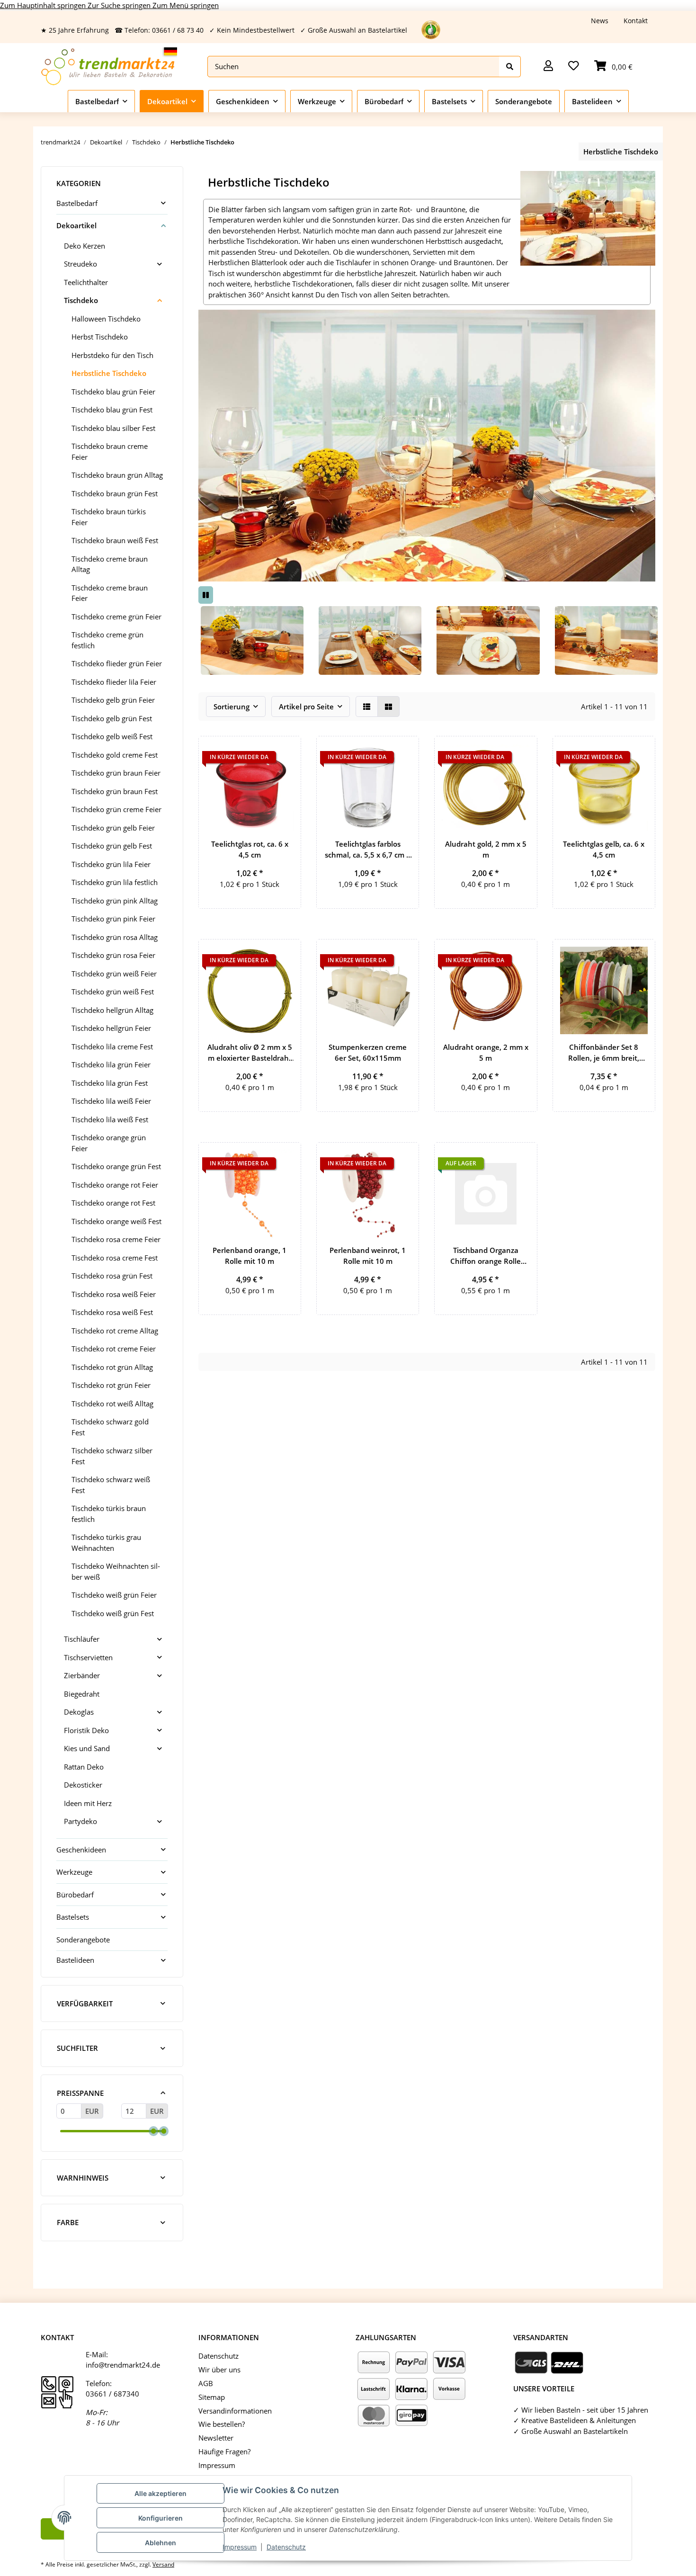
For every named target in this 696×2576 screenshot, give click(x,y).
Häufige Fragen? (224, 2451)
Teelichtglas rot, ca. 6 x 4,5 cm (250, 849)
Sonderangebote (83, 1940)
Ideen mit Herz (88, 1803)
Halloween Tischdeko (106, 319)
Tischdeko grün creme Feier (116, 809)
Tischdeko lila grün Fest (110, 1083)
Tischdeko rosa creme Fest (115, 1258)
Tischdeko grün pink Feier (113, 919)
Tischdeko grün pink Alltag (115, 901)
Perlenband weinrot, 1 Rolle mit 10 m (368, 1256)
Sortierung (232, 707)
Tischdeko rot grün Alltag (112, 1367)
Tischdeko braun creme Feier (110, 452)
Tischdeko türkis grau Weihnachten (106, 1543)
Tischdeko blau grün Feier (113, 392)
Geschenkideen (81, 1850)
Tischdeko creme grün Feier (116, 617)
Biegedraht (82, 1694)
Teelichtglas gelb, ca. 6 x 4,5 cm (604, 849)
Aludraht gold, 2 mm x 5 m (486, 849)
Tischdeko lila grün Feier (111, 1064)
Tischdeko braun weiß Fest (115, 540)
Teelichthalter (86, 282)
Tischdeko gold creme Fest (115, 755)
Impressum (240, 2547)
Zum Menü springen (186, 5)
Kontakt (636, 21)
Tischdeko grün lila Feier (111, 864)
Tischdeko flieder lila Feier (114, 682)
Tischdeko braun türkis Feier (109, 517)
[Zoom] (252, 639)
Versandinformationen (235, 2411)
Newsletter (216, 2438)
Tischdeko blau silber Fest (113, 428)
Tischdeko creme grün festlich (107, 640)
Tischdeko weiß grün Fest (113, 1613)
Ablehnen (161, 2543)
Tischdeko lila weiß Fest (110, 1119)
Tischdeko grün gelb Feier (113, 828)
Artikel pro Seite (306, 707)
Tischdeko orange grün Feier (109, 1143)
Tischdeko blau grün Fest (112, 410)
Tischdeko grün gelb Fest (112, 846)
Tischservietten (88, 1657)
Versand (163, 2564)
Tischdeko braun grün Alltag (117, 475)
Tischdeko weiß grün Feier (114, 1595)
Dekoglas (79, 1712)
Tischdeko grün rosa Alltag (115, 937)
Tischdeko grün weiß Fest (113, 992)
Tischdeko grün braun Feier (116, 773)
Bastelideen (75, 1960)
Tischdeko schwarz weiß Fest (111, 1485)
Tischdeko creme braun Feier (110, 593)
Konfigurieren (161, 2518)
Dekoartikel (76, 225)
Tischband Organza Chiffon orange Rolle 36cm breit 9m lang (486, 1256)
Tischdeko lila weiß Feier (111, 1101)
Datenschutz (286, 2547)
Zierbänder (82, 1675)
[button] (548, 67)
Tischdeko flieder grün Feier (117, 663)
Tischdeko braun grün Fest (115, 493)
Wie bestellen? (222, 2424)
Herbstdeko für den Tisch (112, 355)
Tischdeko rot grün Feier (111, 1385)
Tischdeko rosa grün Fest (112, 1276)
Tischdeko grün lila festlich (115, 882)
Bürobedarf (75, 1895)
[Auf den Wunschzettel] (285, 752)
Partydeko (80, 1821)
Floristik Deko (86, 1730)
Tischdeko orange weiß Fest (116, 1221)
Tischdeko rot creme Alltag (115, 1331)
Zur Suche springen (120, 5)
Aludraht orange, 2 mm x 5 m (486, 1052)
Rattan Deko (84, 1767)
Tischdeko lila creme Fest (112, 1046)
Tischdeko (81, 300)
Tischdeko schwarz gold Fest (110, 1427)
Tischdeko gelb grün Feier (113, 700)
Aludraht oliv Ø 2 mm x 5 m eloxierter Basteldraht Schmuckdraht (250, 1053)
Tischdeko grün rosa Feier (113, 955)
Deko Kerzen (85, 246)
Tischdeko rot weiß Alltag (112, 1404)
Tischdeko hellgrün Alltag (112, 1010)
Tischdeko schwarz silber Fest (112, 1456)
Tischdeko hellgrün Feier (111, 1028)
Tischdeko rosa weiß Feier (114, 1294)
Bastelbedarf (77, 203)
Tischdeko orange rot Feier (115, 1185)
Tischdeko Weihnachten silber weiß (116, 1571)
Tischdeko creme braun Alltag (110, 564)
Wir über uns (219, 2370)
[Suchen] (510, 67)
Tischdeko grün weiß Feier (114, 974)
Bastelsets (73, 1917)
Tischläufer (82, 1639)
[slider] (153, 2131)
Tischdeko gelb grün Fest (112, 718)
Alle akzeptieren (161, 2493)
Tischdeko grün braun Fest (115, 791)
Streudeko (80, 264)
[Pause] (206, 595)
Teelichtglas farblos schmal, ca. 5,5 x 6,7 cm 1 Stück (368, 850)
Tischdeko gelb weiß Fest (112, 736)
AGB (206, 2383)
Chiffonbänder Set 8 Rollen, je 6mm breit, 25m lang (604, 1053)
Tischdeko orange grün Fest (116, 1166)
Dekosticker (83, 1785)
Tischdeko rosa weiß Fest (112, 1312)
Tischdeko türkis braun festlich (109, 1514)
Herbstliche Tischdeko (109, 373)
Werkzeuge (74, 1872)
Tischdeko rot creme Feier (114, 1349)
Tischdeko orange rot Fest (113, 1203)
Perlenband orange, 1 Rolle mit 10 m (250, 1256)
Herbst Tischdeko (100, 337)
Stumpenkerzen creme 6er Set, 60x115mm (368, 1052)
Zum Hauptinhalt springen (44, 5)
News (600, 21)
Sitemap (212, 2397)
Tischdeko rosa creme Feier (116, 1239)
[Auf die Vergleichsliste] (615, 955)
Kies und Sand (87, 1748)
